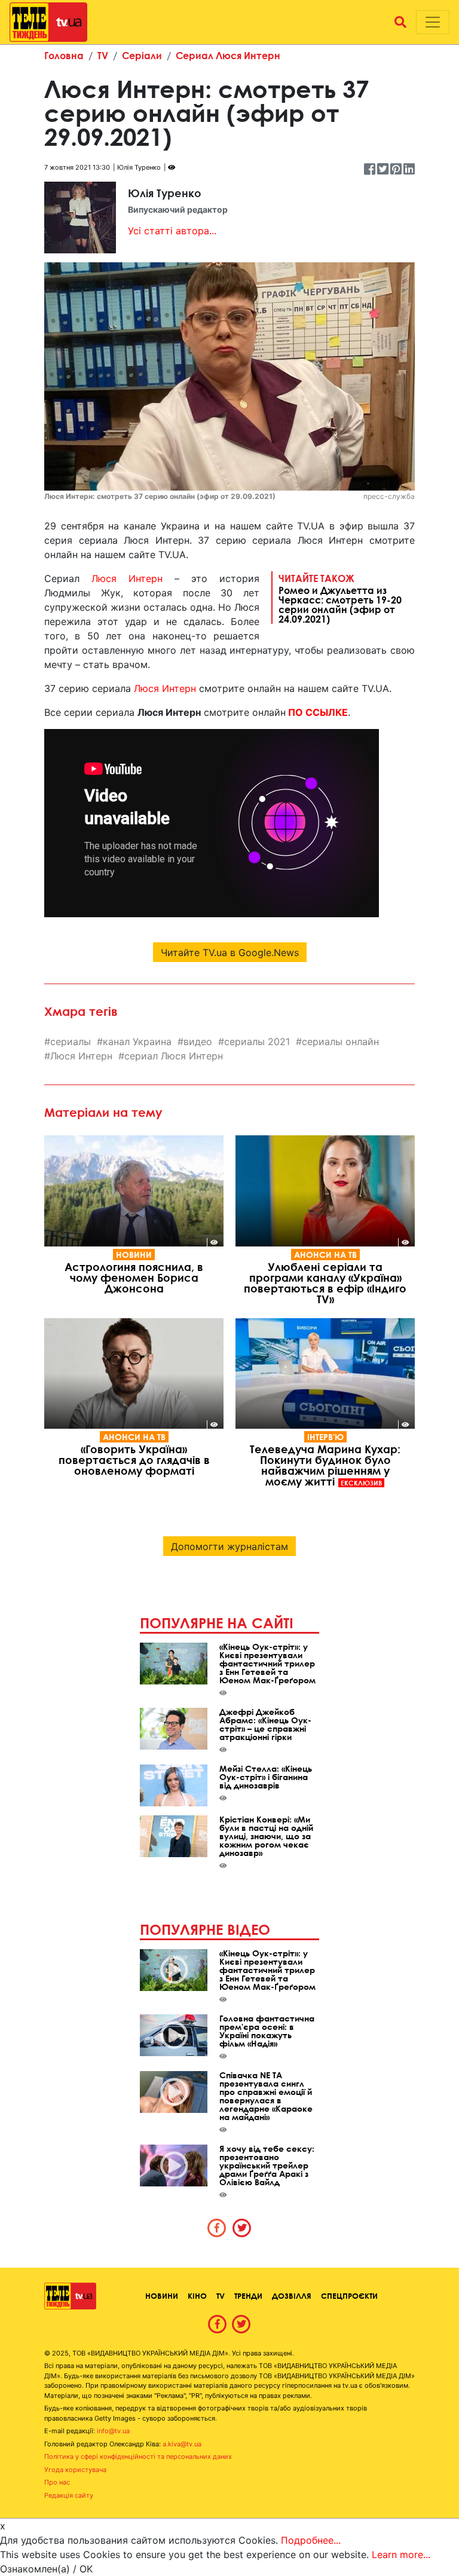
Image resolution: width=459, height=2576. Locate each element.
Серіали (142, 55)
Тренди (248, 2296)
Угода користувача (75, 2470)
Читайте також (340, 598)
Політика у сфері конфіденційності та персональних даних (138, 2456)
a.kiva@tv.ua (182, 2444)
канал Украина (137, 1042)
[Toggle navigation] (433, 22)
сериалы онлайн (340, 1042)
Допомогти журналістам (229, 1546)
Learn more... (401, 2554)
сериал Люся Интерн (174, 1056)
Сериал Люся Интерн (228, 55)
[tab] (217, 2228)
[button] (400, 22)
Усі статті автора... (172, 231)
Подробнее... (311, 2540)
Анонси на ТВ (325, 1255)
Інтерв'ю (325, 1437)
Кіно (197, 2296)
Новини (134, 1255)
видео (198, 1042)
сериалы (71, 1042)
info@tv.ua (113, 2431)
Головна (64, 55)
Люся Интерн (127, 578)
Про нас (57, 2482)
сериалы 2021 (257, 1042)
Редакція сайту (69, 2495)
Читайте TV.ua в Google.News (230, 952)
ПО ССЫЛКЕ (318, 712)
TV (103, 55)
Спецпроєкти (349, 2296)
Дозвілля (292, 2296)
